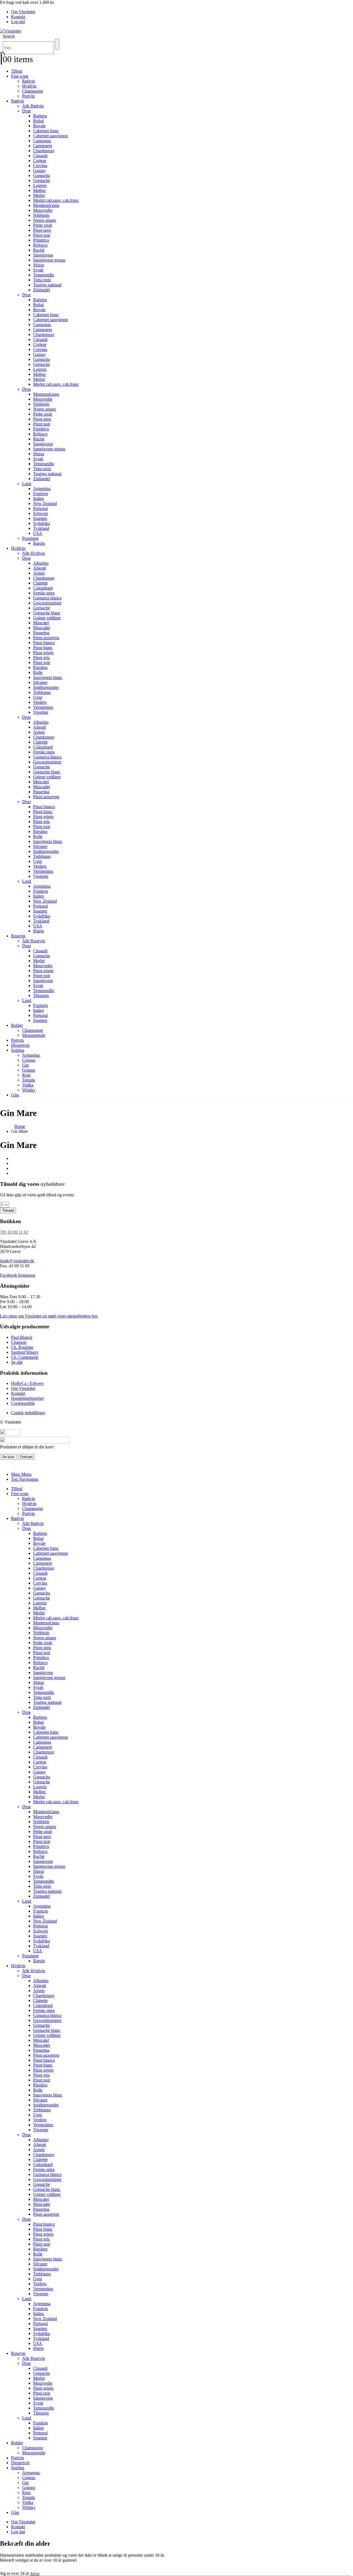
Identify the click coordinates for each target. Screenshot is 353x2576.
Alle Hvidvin (34, 553)
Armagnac (31, 1055)
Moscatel (41, 623)
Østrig (38, 931)
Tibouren (41, 995)
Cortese (40, 161)
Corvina (40, 166)
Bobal (38, 121)
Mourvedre (43, 210)
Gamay (39, 170)
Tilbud (17, 71)
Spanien (40, 518)
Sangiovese (43, 255)
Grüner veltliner (47, 618)
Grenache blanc (47, 613)
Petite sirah (43, 225)
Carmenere (43, 146)
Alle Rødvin (33, 106)
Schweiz (41, 513)
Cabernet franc (46, 131)
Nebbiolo (41, 215)
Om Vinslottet (23, 12)
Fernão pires (44, 593)
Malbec (40, 190)
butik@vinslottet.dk (17, 1261)
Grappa (29, 1070)
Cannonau (42, 141)
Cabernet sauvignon (50, 136)
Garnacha (42, 175)
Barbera (40, 116)
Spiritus (18, 1050)
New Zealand (45, 503)
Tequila (29, 1080)
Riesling (40, 667)
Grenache (42, 180)
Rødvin (29, 81)
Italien (38, 498)
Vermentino (43, 707)
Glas (15, 1095)
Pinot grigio (43, 653)
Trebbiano (42, 692)
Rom (26, 1075)
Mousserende (34, 1035)
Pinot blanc (43, 648)
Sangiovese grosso (49, 260)
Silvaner (40, 682)
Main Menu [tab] (21, 1474)
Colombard (43, 588)
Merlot (39, 195)
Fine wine (20, 76)
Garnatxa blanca (47, 598)
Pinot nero (42, 230)
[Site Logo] (10, 31)
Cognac (29, 1060)
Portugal (40, 508)
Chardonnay (44, 151)
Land (27, 484)
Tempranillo (44, 275)
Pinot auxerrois (46, 638)
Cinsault (40, 156)
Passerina (41, 633)
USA (38, 533)
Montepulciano (46, 205)
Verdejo (40, 702)
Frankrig (41, 494)
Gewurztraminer (47, 603)
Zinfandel (42, 290)
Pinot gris (41, 658)
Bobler (17, 1025)
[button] (9, 36)
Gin (25, 1065)
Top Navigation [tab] (25, 1479)
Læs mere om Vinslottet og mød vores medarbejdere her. (49, 1316)
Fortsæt (26, 1457)
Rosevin (18, 936)
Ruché (39, 250)
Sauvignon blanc (48, 677)
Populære (30, 538)
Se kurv (8, 1457)
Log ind (18, 22)
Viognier (41, 712)
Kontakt (18, 17)
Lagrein (40, 185)
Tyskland (41, 528)
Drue (26, 111)
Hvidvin (29, 86)
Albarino (41, 563)
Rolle (38, 672)
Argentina (42, 489)
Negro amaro (45, 220)
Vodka (28, 1085)
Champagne (33, 91)
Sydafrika (42, 523)
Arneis (39, 573)
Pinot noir (42, 235)
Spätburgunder (46, 687)
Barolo (39, 543)
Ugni (38, 697)
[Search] (57, 44)
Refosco (40, 245)
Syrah (38, 270)
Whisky (29, 1090)
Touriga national (47, 285)
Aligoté (40, 568)
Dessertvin (20, 1045)
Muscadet (42, 628)
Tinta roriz (42, 280)
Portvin (28, 96)
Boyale (39, 126)
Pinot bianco (44, 643)
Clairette (40, 583)
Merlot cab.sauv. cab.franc (56, 200)
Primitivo (41, 240)
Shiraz (39, 265)
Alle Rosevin (34, 941)
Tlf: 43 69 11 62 (14, 1232)
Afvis (35, 2574)
